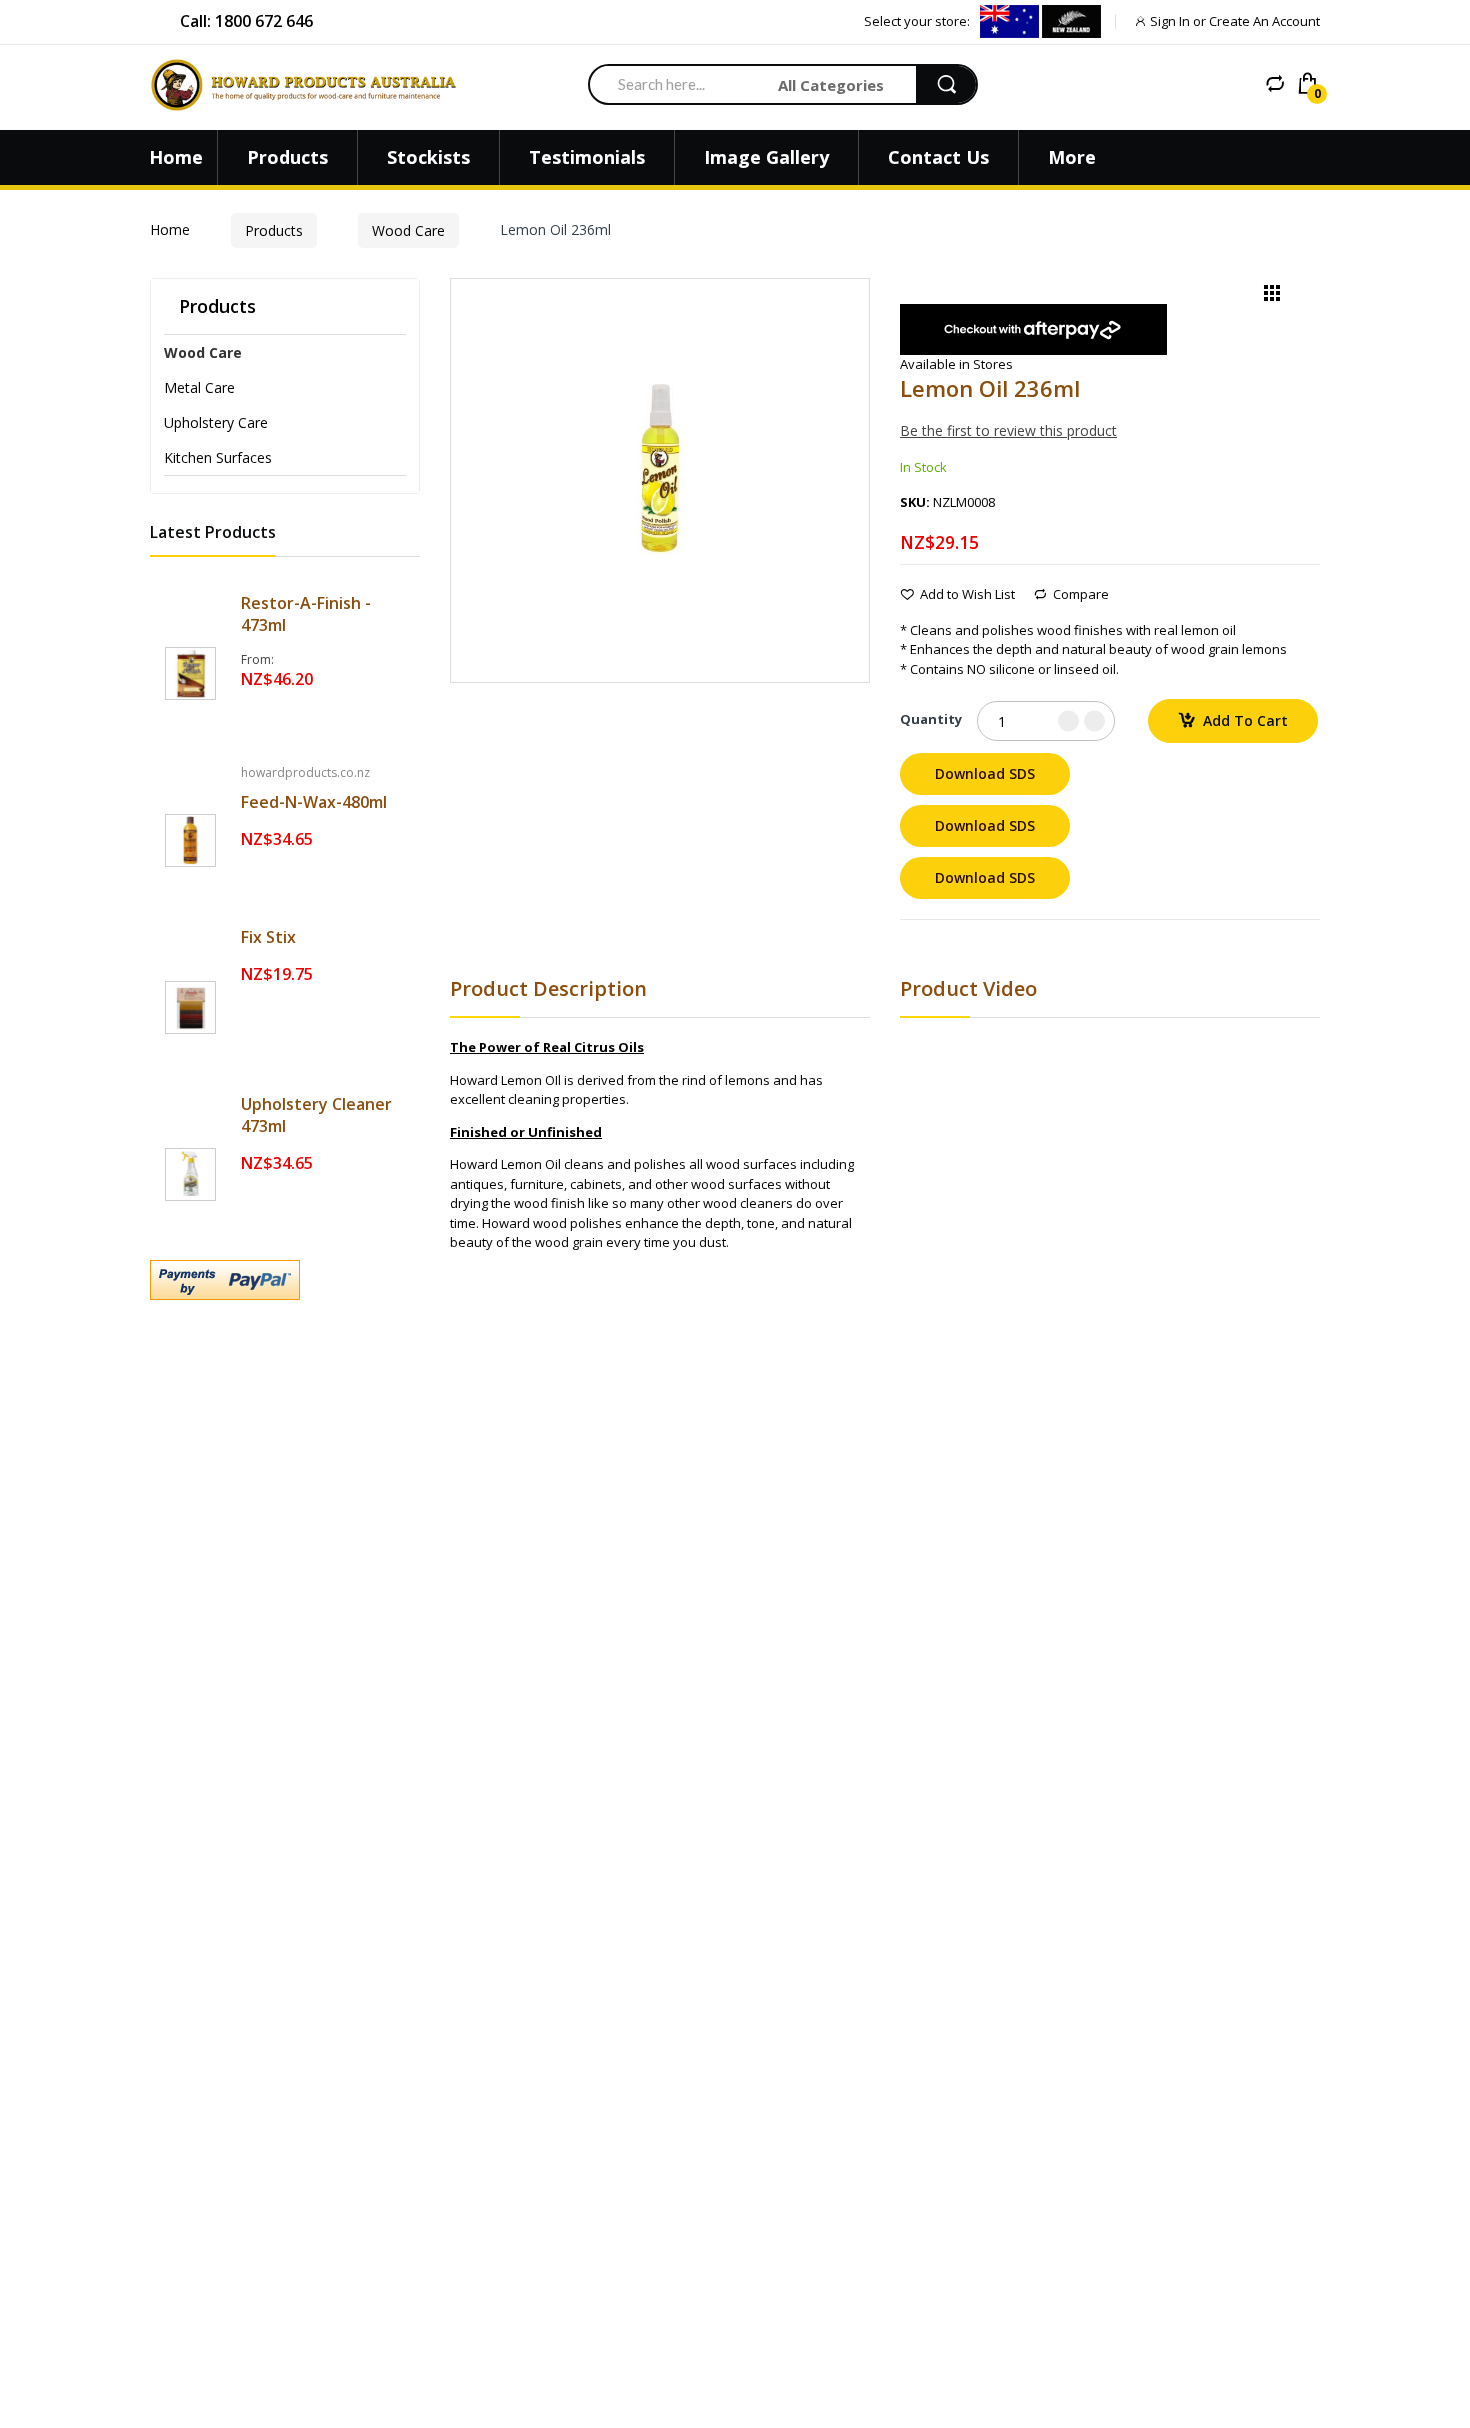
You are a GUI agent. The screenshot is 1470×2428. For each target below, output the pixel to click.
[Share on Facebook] (906, 942)
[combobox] (675, 84)
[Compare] (1275, 83)
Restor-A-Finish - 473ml (306, 614)
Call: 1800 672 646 (246, 21)
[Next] (1305, 297)
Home (170, 229)
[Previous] (1239, 297)
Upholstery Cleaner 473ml (316, 1115)
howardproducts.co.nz (305, 772)
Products (274, 230)
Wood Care (408, 230)
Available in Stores (956, 364)
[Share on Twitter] (931, 942)
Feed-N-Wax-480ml (314, 802)
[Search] (946, 84)
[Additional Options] (285, 1280)
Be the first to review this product (1008, 430)
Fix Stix (268, 937)
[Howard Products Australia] (315, 85)
